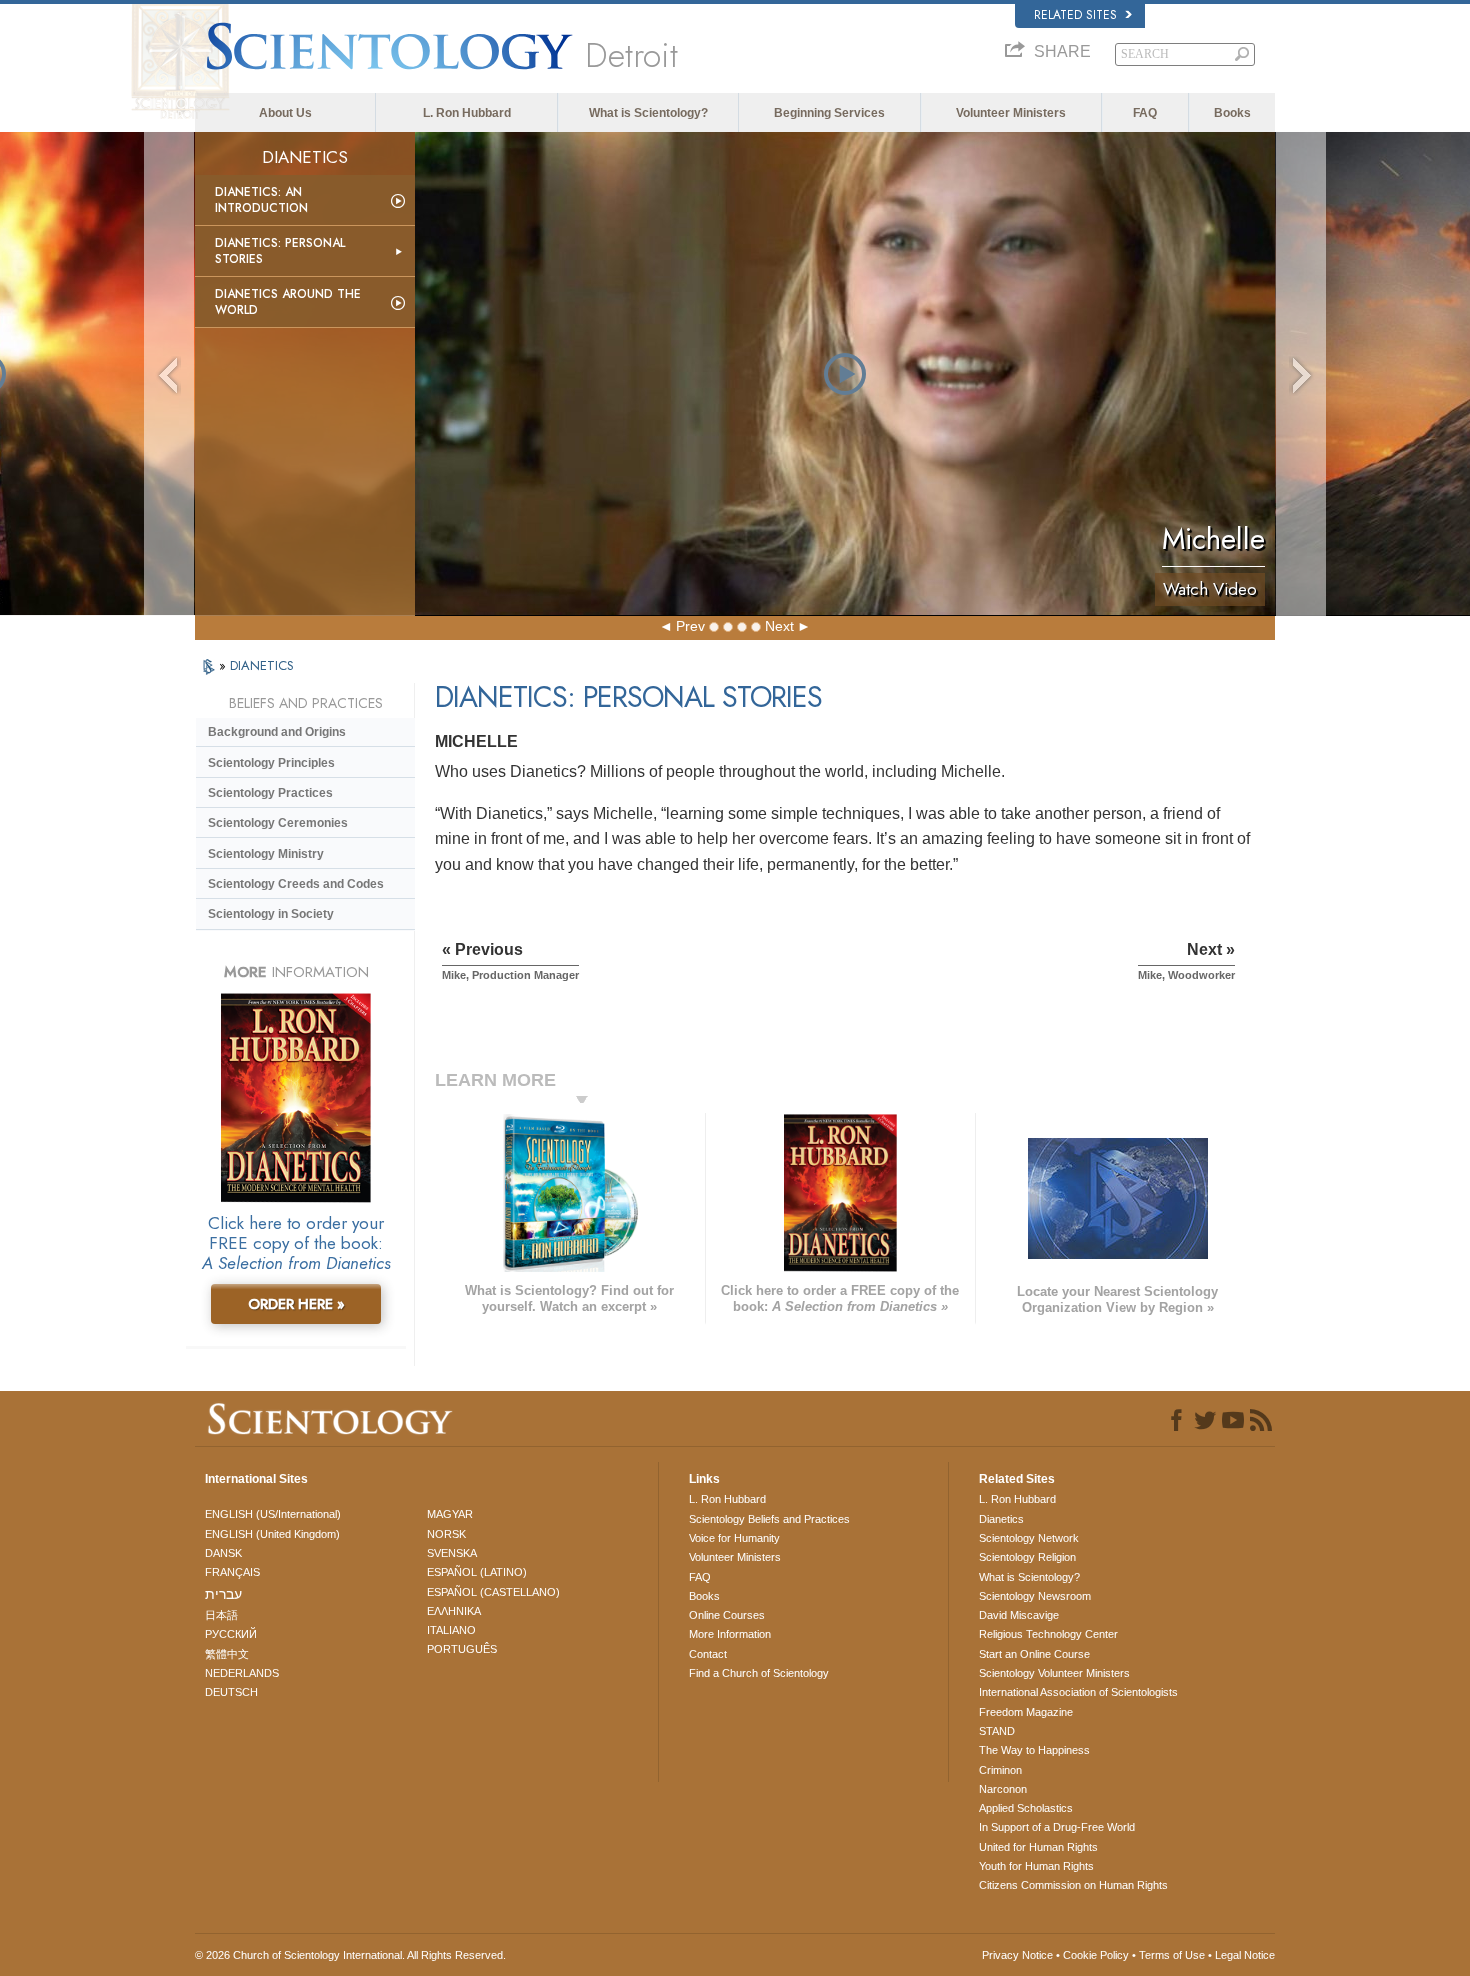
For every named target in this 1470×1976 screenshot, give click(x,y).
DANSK (223, 1553)
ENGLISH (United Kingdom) (272, 1534)
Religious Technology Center (1048, 1634)
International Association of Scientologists (1078, 1692)
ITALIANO (451, 1630)
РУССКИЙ (231, 1634)
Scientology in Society (271, 914)
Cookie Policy (1096, 1955)
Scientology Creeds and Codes (296, 884)
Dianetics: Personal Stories (280, 251)
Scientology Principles (271, 763)
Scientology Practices (270, 793)
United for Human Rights (1038, 1847)
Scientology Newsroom (1035, 1596)
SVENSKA (452, 1553)
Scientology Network (1029, 1538)
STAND (997, 1731)
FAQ (1145, 113)
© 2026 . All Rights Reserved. (350, 1955)
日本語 (221, 1615)
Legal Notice (1245, 1955)
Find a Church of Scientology (759, 1673)
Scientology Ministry (266, 854)
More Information (730, 1634)
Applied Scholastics (1026, 1808)
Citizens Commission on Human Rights (1073, 1885)
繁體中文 (227, 1654)
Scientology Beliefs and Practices (769, 1519)
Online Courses (727, 1615)
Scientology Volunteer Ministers (1054, 1673)
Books (1232, 113)
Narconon (1003, 1789)
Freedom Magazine (1026, 1712)
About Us (285, 113)
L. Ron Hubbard (467, 113)
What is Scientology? (648, 113)
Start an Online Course (1034, 1654)
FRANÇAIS (232, 1572)
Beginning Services (829, 113)
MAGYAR (450, 1514)
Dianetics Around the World (288, 302)
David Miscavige (1019, 1615)
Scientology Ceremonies (278, 823)
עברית (223, 1594)
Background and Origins (277, 732)
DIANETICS (262, 665)
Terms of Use (1172, 1955)
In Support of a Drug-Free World (1057, 1827)
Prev (690, 626)
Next (779, 626)
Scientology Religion (1027, 1557)
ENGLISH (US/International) (273, 1514)
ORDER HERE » (296, 1304)
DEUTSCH (231, 1692)
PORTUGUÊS (462, 1649)
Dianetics (1001, 1519)
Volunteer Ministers (1011, 113)
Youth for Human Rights (1036, 1866)
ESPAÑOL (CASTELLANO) (493, 1592)
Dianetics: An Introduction (261, 200)
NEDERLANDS (242, 1673)
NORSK (446, 1534)
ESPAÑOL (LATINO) (477, 1572)
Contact (708, 1654)
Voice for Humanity (734, 1538)
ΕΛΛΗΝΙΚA (454, 1611)
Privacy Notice (1017, 1955)
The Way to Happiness (1034, 1750)
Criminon (1000, 1770)
